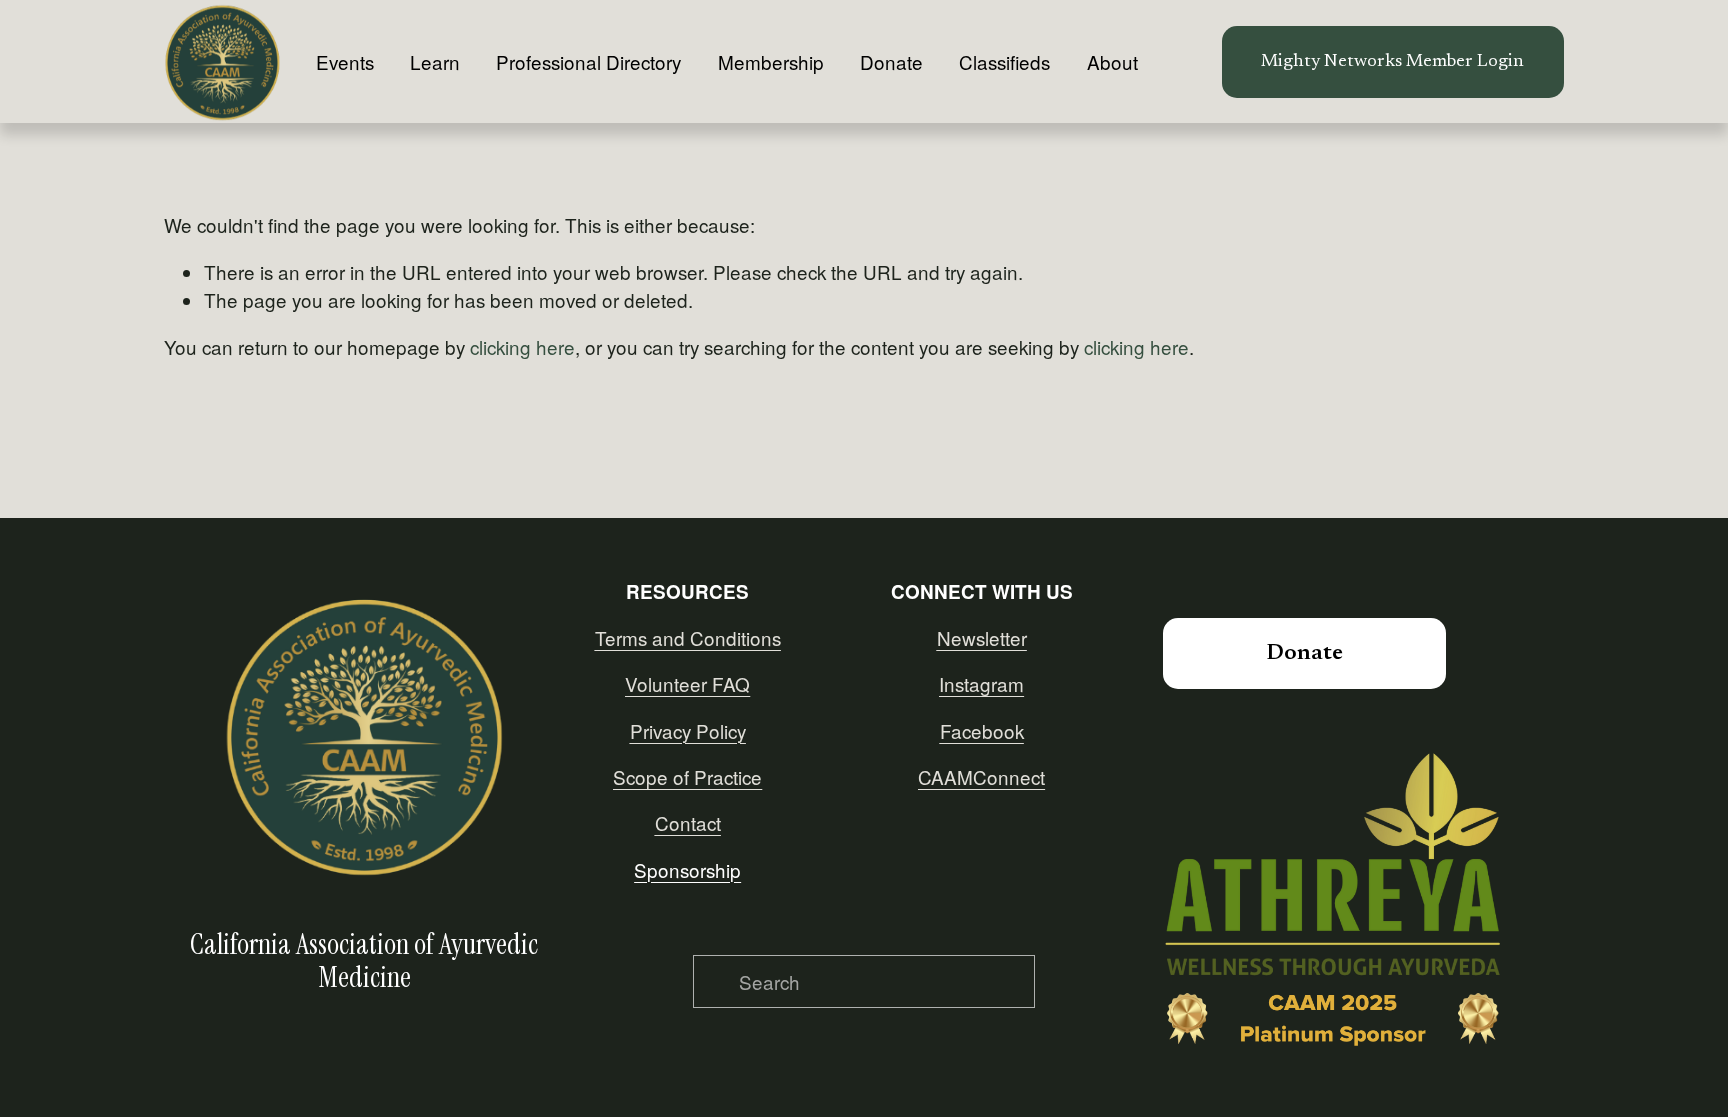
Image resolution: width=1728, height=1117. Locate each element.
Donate (891, 61)
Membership (771, 61)
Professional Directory (588, 61)
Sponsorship (687, 869)
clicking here (522, 346)
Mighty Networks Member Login (1392, 62)
